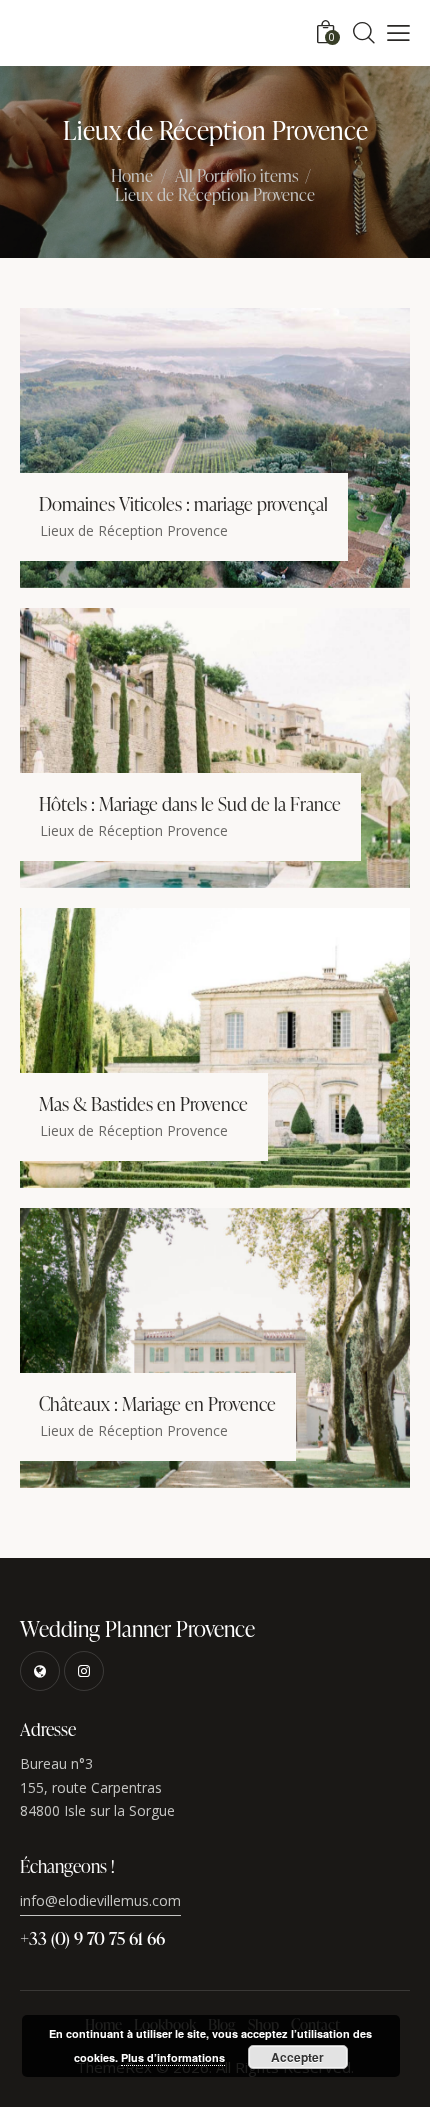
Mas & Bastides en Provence (143, 1104)
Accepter (297, 2057)
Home (132, 177)
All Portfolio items (236, 175)
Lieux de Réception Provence (134, 530)
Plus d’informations (173, 2057)
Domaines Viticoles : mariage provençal (183, 504)
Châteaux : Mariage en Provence (157, 1404)
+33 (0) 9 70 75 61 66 (92, 1937)
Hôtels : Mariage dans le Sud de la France (190, 804)
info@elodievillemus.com (100, 1900)
